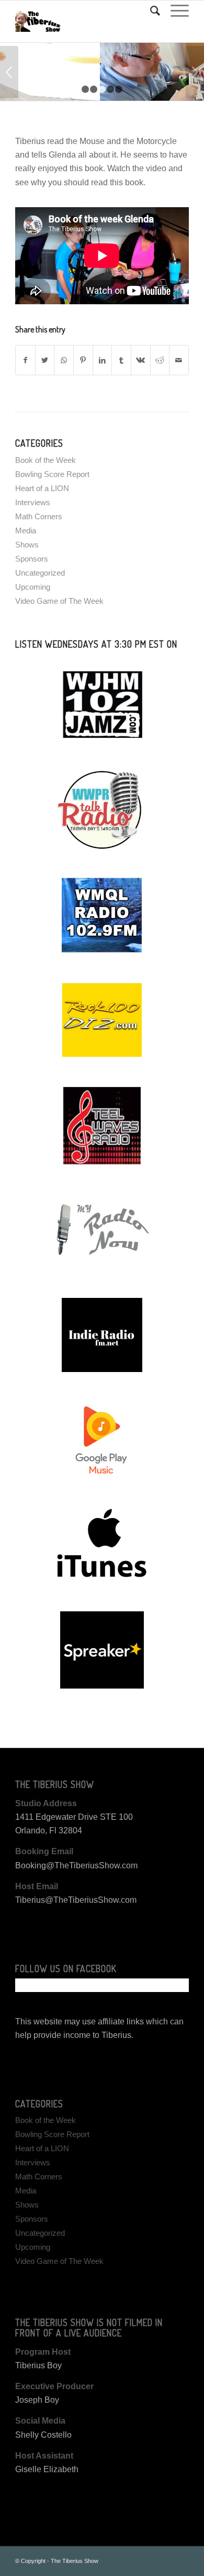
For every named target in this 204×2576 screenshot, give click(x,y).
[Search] (150, 11)
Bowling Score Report (52, 474)
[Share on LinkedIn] (103, 360)
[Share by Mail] (179, 360)
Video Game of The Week (59, 601)
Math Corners (39, 516)
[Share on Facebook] (25, 360)
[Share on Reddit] (160, 360)
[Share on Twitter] (45, 360)
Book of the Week (46, 460)
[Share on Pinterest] (83, 360)
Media (26, 530)
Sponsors (32, 559)
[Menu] (174, 11)
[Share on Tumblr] (121, 360)
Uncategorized (40, 573)
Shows (27, 545)
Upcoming (33, 587)
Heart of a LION (42, 488)
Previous (9, 72)
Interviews (33, 502)
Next (195, 72)
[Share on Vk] (141, 360)
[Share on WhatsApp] (64, 360)
